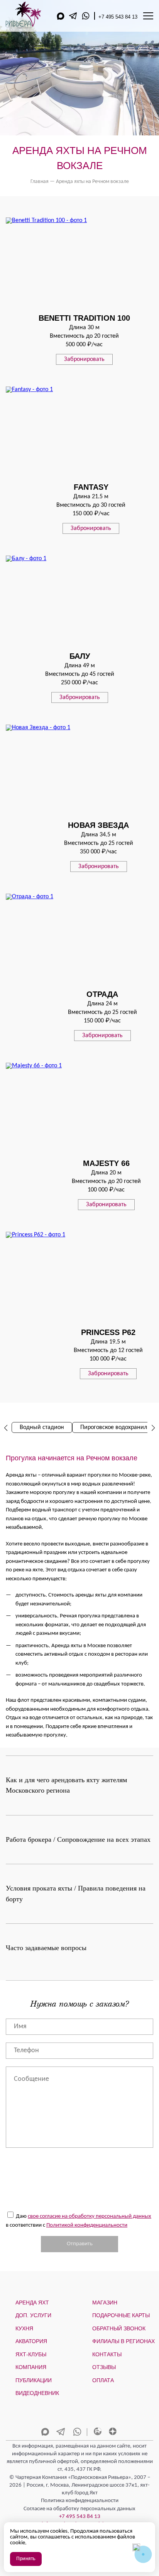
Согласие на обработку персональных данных (79, 2509)
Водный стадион (42, 1427)
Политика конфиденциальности (80, 2501)
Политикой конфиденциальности (87, 2225)
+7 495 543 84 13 (118, 17)
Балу (80, 656)
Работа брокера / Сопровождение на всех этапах (78, 1839)
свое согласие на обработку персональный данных (90, 2216)
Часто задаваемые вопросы (46, 1948)
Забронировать (84, 359)
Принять (26, 2559)
